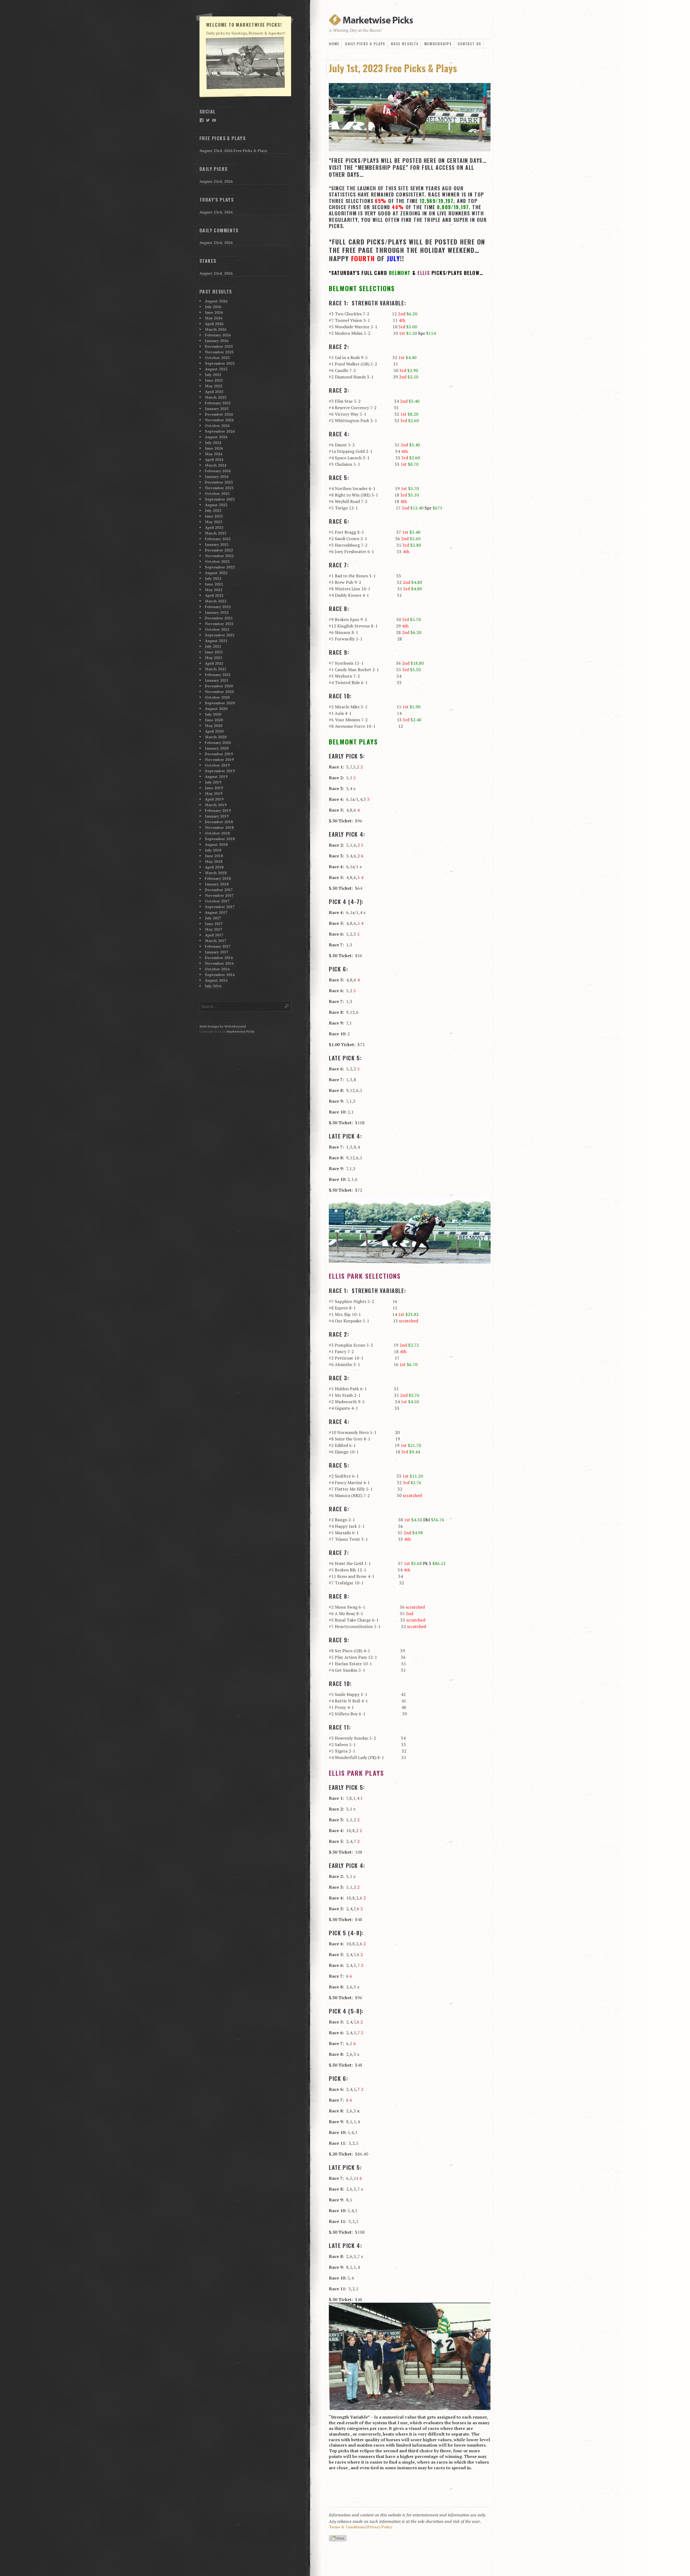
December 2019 (219, 754)
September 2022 (220, 567)
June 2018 (214, 856)
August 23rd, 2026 (216, 181)
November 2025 (219, 352)
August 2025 (216, 369)
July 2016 (213, 986)
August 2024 (216, 437)
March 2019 (216, 805)
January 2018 (217, 884)
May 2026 (214, 318)
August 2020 (216, 708)
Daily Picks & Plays (365, 44)
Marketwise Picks (241, 1031)
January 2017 (217, 952)
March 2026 (216, 329)
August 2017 (216, 912)
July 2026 (213, 307)
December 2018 (219, 822)
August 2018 (216, 844)
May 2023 (214, 522)
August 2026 (216, 301)
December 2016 (219, 958)
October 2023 (217, 493)
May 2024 (214, 454)
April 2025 (214, 392)
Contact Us (469, 44)
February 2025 (218, 403)
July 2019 (213, 782)
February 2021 (218, 675)
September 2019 (220, 771)
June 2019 (214, 788)
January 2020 (217, 748)
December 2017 (219, 890)
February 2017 (218, 946)
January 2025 (217, 408)
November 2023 (219, 488)
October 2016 (217, 969)
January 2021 (217, 680)
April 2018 (214, 867)
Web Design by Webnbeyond (223, 1026)
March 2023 (216, 533)
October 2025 (217, 358)
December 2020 (219, 686)
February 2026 (218, 335)
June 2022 (214, 584)
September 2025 (220, 363)
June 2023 (214, 516)
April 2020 (214, 731)
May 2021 (214, 658)
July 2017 (213, 918)
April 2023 (214, 527)
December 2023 (219, 482)
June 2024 (214, 448)
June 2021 (214, 652)
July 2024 (213, 442)
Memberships (438, 44)
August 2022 (216, 573)
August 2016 (216, 980)
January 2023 (217, 544)
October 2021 (217, 629)
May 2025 (214, 386)
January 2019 (217, 816)
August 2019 (216, 776)
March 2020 (216, 737)
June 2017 (214, 924)
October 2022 (217, 561)
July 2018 (213, 850)
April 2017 (214, 935)
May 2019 (214, 793)
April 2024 (214, 459)
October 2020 (217, 697)
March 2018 (216, 873)
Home (334, 44)
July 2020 (213, 714)
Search (287, 1006)
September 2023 (220, 499)
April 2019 (214, 799)
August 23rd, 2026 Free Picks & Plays (233, 151)
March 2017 (216, 941)
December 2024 (219, 414)
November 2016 (219, 963)
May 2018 (214, 861)
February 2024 (218, 471)
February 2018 (218, 878)
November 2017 (219, 895)
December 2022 (219, 550)
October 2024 (217, 425)
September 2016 (220, 975)
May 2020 (214, 725)
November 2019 (219, 759)
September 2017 (220, 907)
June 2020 (214, 720)
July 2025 (213, 375)
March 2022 (216, 601)
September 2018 (220, 839)
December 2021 (219, 618)
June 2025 (214, 380)
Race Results (405, 44)
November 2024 (219, 420)
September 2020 (220, 703)
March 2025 (216, 397)
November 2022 (219, 556)
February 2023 (218, 539)
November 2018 (219, 827)
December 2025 (219, 346)
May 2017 (214, 929)
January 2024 (217, 476)
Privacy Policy (380, 2527)
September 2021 (220, 635)
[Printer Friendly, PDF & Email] (339, 2539)
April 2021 (214, 663)
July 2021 (213, 646)
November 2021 (219, 624)
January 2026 (217, 341)
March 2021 (216, 669)
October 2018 (217, 833)
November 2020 (219, 692)
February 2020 (218, 742)
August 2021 (216, 641)
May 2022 (214, 590)
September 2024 (220, 431)
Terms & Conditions (347, 2527)
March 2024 (216, 465)
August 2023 (216, 505)
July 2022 (213, 578)
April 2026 (214, 324)
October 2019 (217, 765)
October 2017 (217, 901)
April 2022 (214, 595)
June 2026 (214, 312)
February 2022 (218, 607)
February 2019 (218, 810)
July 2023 (213, 510)
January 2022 (217, 612)
